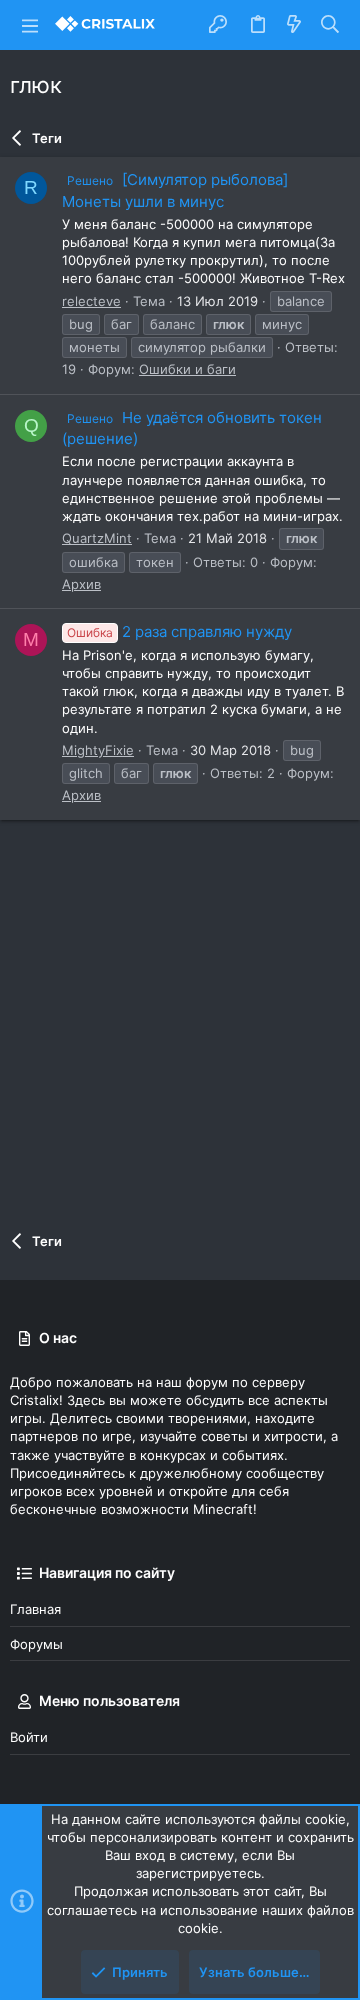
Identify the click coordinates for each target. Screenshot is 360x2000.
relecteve (91, 301)
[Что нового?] (294, 25)
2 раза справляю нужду (179, 631)
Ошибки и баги (187, 369)
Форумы (36, 1644)
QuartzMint (97, 538)
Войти (29, 1737)
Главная (35, 1609)
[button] (30, 25)
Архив (81, 584)
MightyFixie (98, 750)
